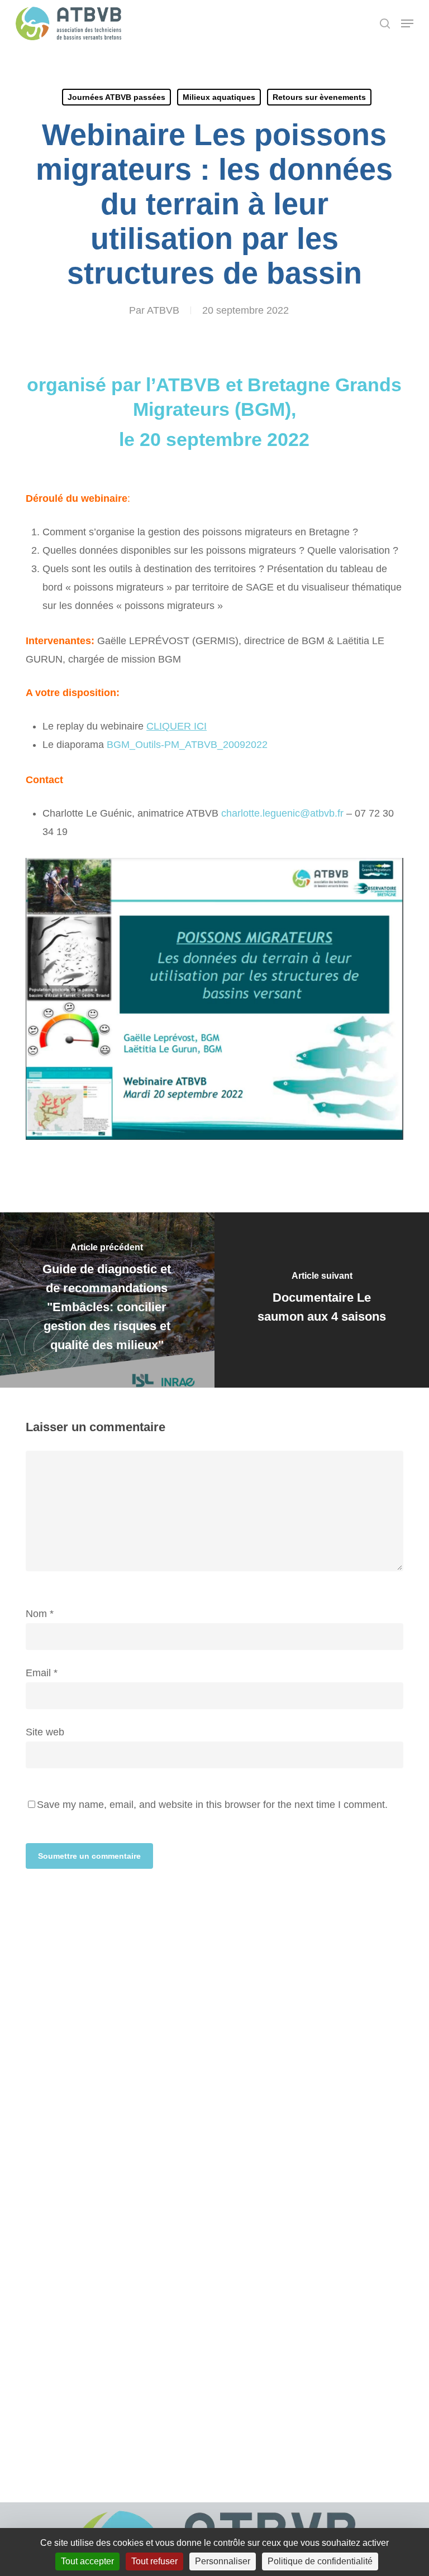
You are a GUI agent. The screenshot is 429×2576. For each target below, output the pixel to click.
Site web (45, 1732)
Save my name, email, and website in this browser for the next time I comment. (212, 1805)
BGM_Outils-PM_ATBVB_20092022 (187, 745)
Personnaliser (223, 2561)
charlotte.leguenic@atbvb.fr (282, 813)
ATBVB (163, 310)
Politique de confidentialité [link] (320, 2561)
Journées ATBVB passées (116, 97)
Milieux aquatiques (219, 97)
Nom (40, 1614)
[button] (407, 23)
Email (42, 1673)
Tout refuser (154, 2561)
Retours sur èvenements (319, 97)
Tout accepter (87, 2561)
